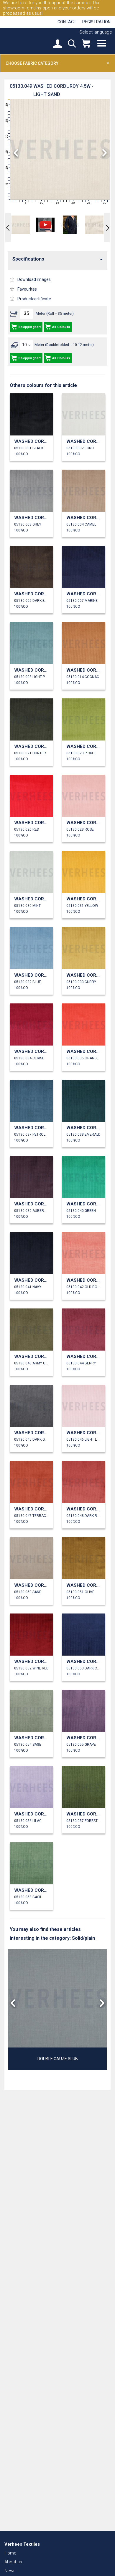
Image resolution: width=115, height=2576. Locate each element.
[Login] (57, 44)
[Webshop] (86, 44)
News (10, 2571)
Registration (96, 22)
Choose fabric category (32, 63)
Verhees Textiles (25, 41)
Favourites (27, 289)
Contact (67, 22)
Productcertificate (34, 299)
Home (10, 2553)
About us (13, 2562)
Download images (34, 279)
